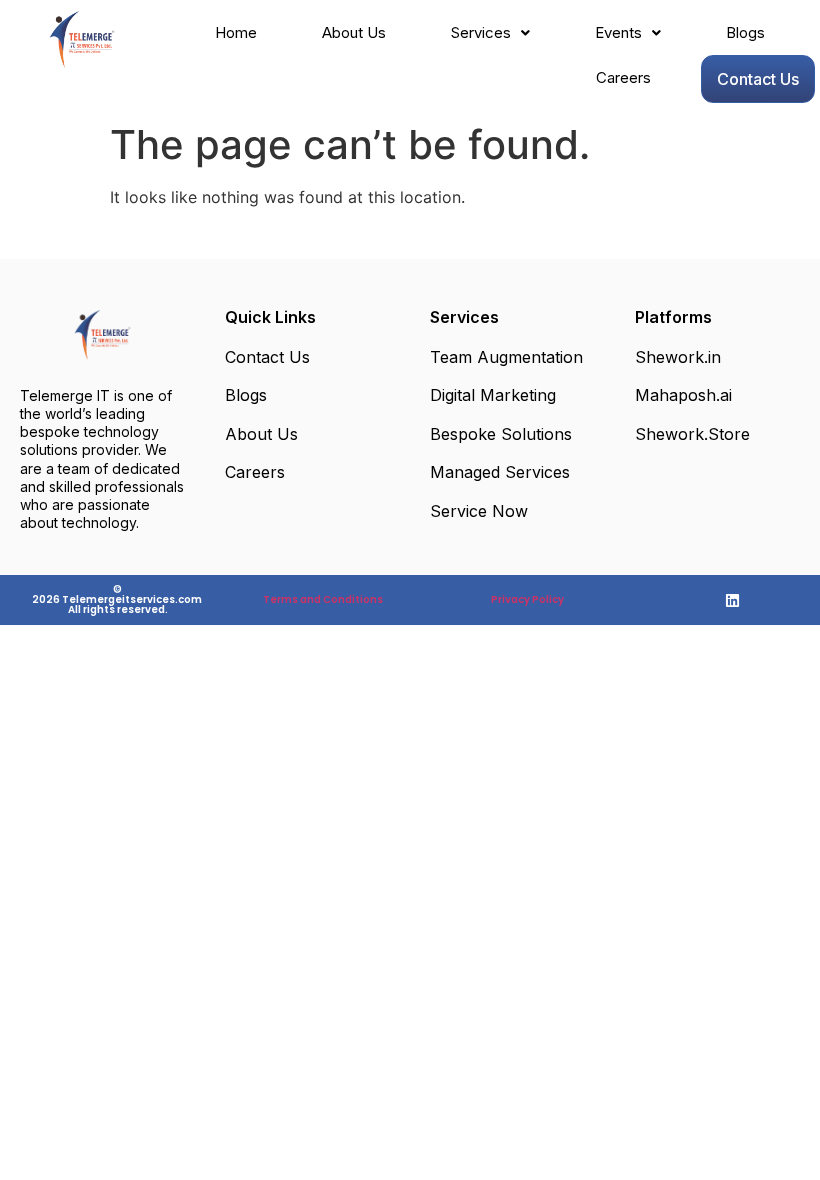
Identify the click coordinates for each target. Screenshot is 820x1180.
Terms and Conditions (323, 599)
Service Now (479, 511)
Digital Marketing (493, 395)
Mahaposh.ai (683, 395)
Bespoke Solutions (501, 434)
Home (236, 32)
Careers (623, 77)
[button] (490, 32)
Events (618, 32)
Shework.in (678, 357)
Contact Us (758, 79)
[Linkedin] (733, 600)
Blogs (745, 32)
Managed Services (500, 472)
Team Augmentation (506, 357)
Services (481, 32)
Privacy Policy (527, 599)
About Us (354, 32)
